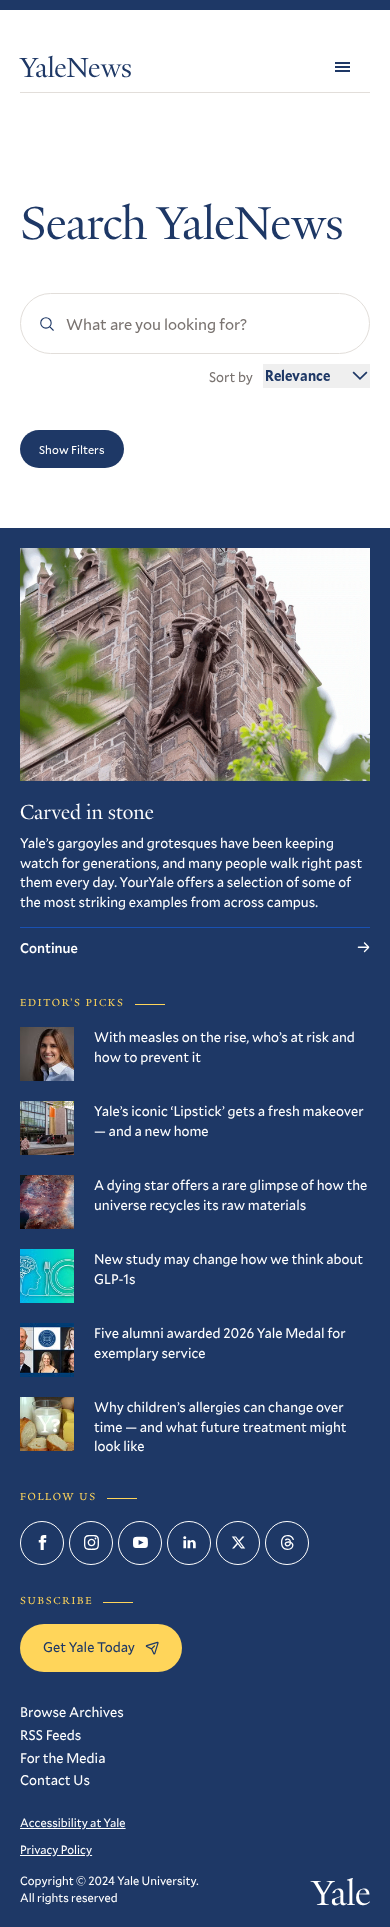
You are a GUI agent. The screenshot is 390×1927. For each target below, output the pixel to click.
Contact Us (55, 1779)
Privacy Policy (56, 1850)
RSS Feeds (50, 1734)
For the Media (62, 1757)
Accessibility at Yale (73, 1823)
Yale (340, 1897)
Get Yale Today (89, 1646)
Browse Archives (72, 1711)
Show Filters (72, 449)
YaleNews (76, 71)
